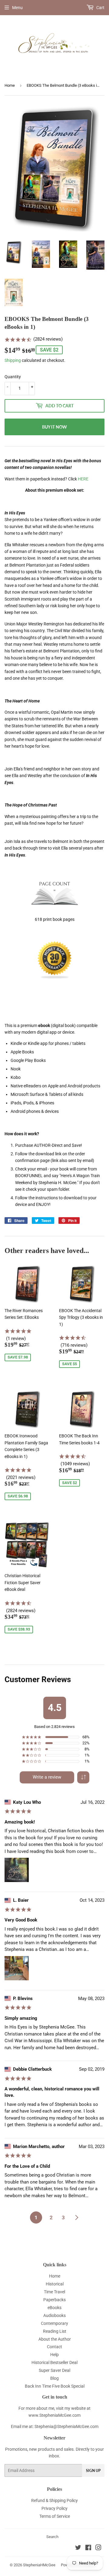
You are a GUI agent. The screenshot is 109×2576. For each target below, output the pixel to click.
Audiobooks (54, 2315)
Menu (17, 8)
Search (52, 2537)
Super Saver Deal (54, 2370)
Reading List (55, 2331)
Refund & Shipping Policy (54, 2500)
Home (10, 85)
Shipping (13, 360)
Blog (54, 2378)
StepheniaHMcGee (39, 2565)
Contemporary (54, 2323)
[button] (83, 1777)
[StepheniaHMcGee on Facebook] (88, 2548)
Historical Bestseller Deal (54, 2362)
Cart (100, 8)
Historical (55, 2284)
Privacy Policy (54, 2508)
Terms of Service (55, 2516)
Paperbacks (54, 2300)
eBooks (54, 2308)
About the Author (55, 2339)
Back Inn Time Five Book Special (55, 2386)
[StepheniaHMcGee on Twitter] (78, 2548)
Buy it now (54, 427)
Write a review (47, 1777)
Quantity (13, 377)
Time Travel (54, 2292)
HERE (83, 479)
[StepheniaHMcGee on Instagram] (98, 2548)
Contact (54, 2347)
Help (54, 2355)
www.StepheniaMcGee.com (54, 2415)
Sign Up (93, 2471)
